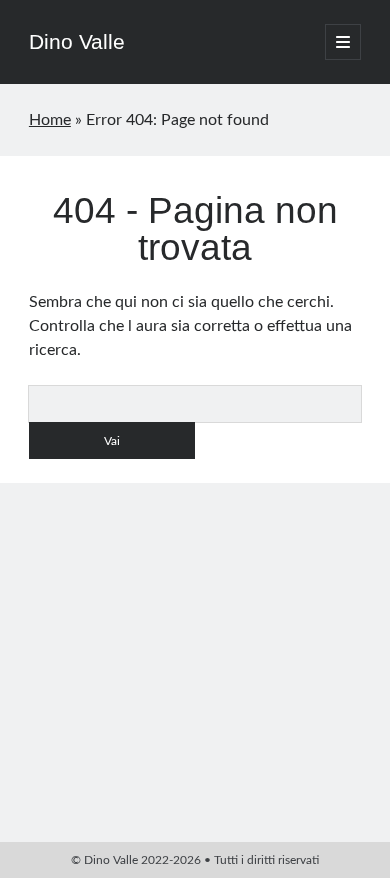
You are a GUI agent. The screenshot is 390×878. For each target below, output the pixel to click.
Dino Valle (77, 41)
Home (50, 120)
